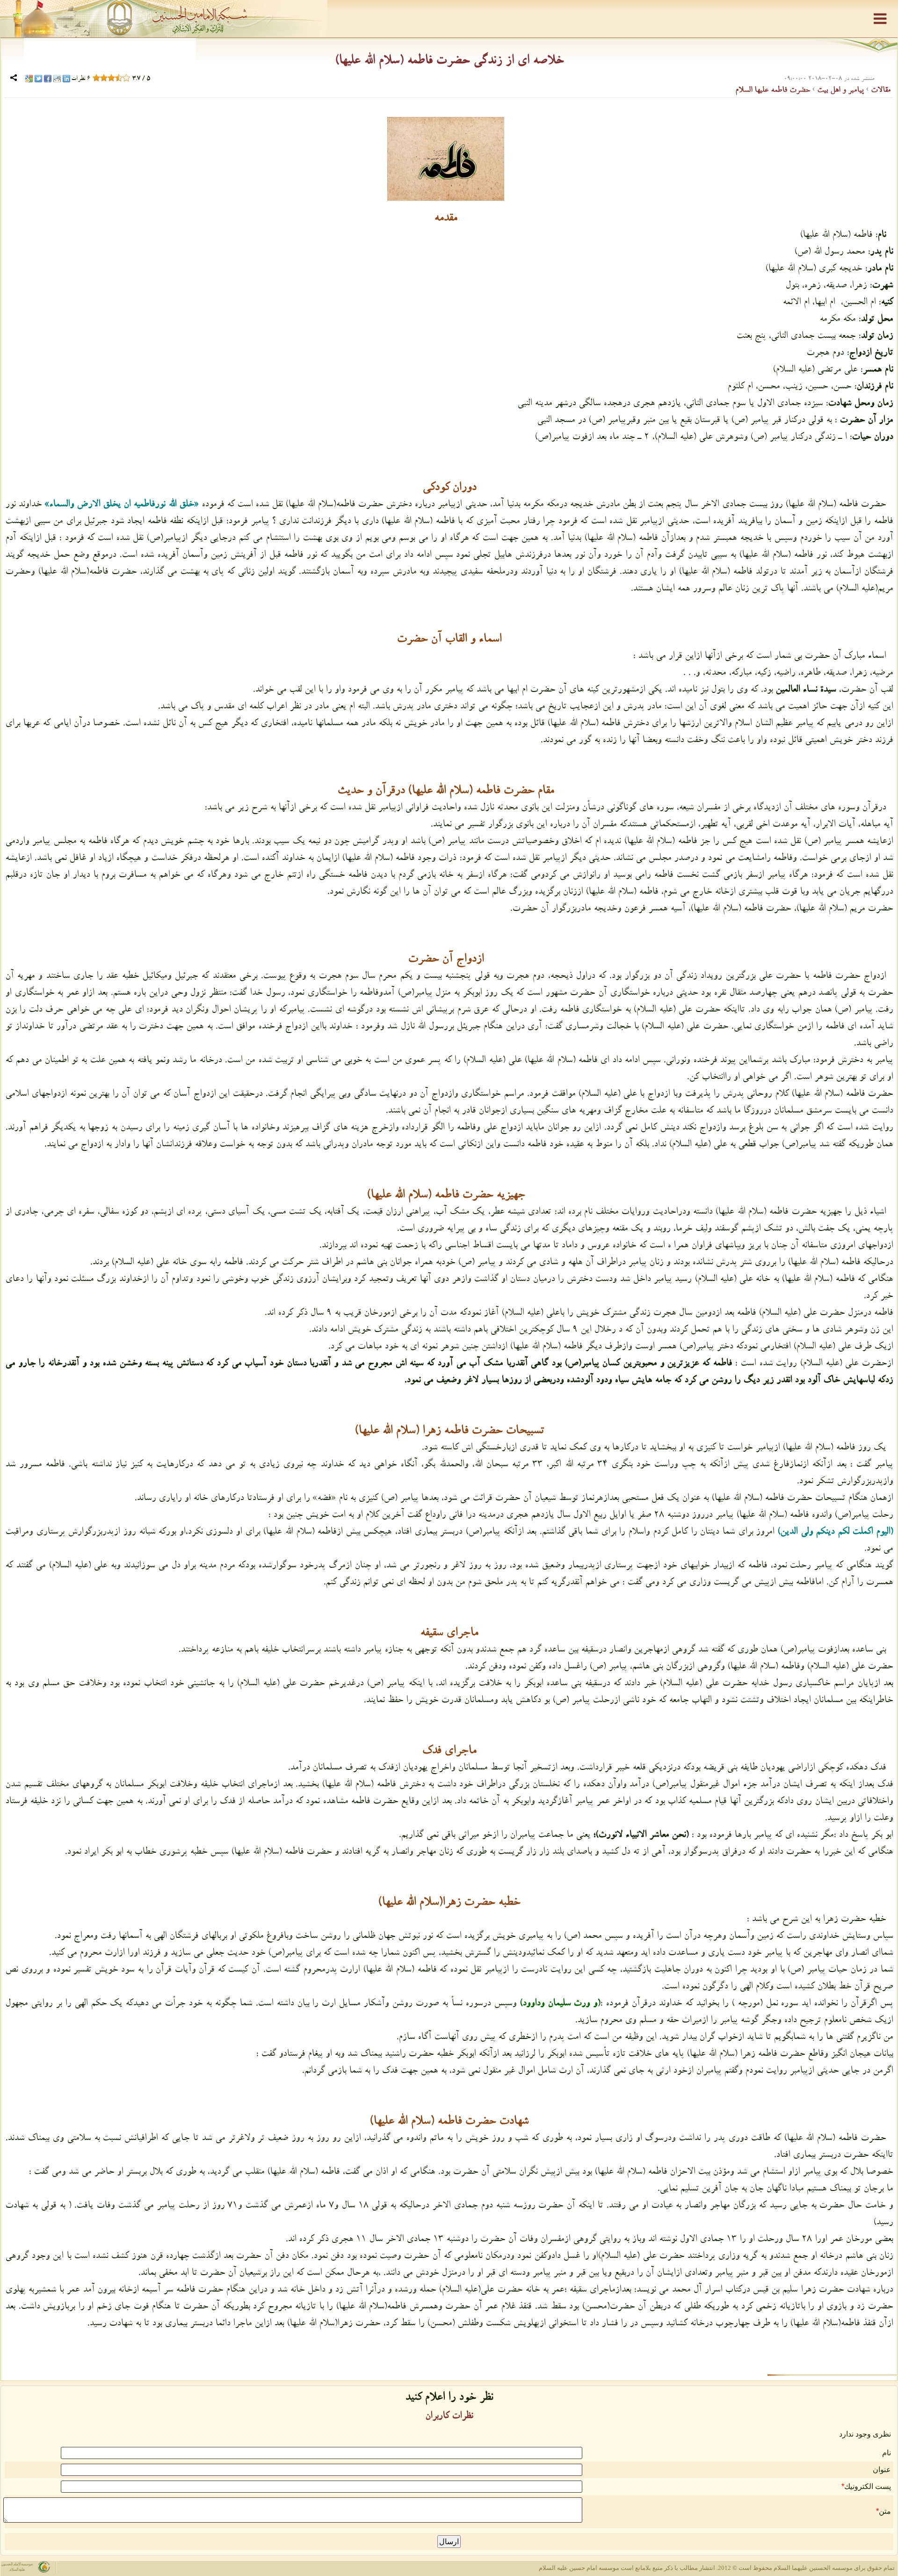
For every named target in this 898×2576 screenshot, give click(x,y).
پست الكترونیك (868, 2486)
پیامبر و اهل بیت (839, 91)
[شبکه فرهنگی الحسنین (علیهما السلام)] (449, 19)
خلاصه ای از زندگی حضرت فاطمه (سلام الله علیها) (449, 62)
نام (887, 2453)
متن (885, 2511)
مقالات (880, 91)
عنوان (882, 2470)
